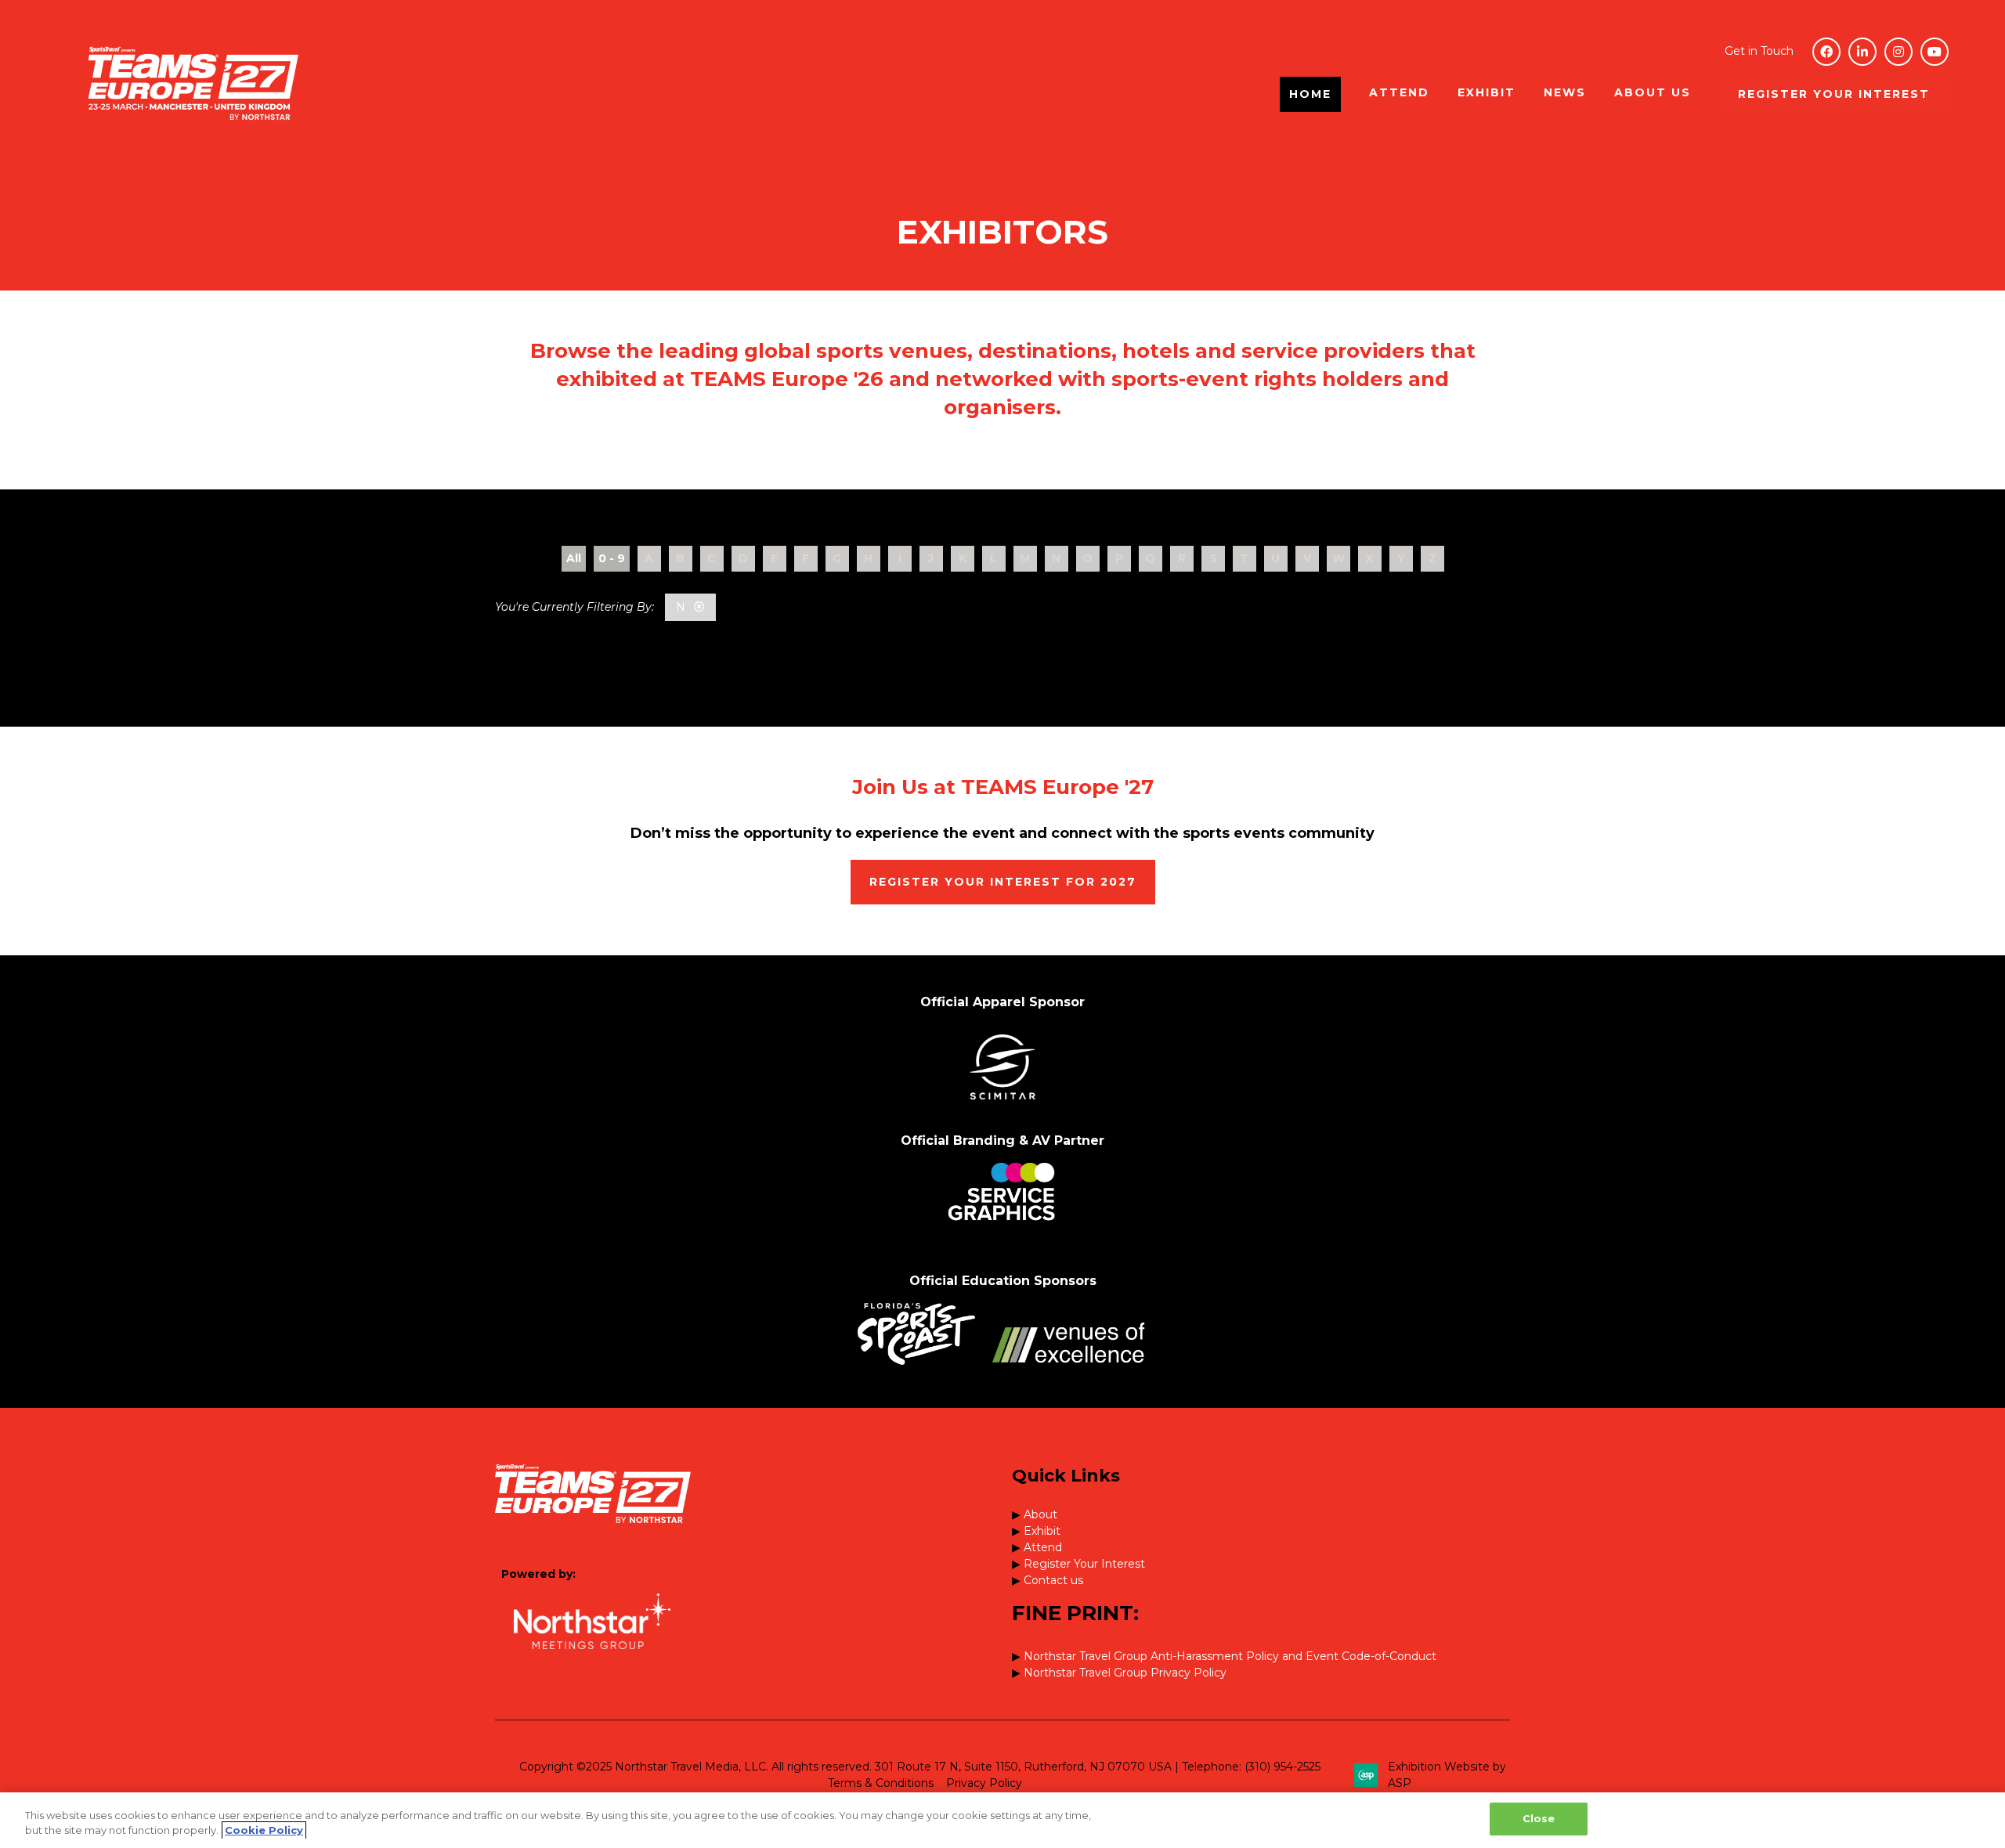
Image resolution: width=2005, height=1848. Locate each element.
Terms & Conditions (881, 1783)
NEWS (1565, 92)
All (574, 558)
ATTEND (1399, 92)
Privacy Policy (984, 1783)
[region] (1002, 1820)
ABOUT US (1653, 92)
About (1040, 1514)
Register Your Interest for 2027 (1003, 882)
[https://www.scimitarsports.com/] (1002, 1105)
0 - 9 (612, 558)
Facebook (1826, 52)
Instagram (1898, 52)
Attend (1043, 1547)
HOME (1310, 94)
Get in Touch (1759, 51)
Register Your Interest (1084, 1564)
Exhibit (1042, 1531)
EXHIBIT (1487, 92)
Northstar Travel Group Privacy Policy (1125, 1673)
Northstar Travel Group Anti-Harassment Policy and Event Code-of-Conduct (1230, 1656)
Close (1539, 1818)
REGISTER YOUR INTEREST (1834, 94)
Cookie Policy (264, 1831)
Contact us (1053, 1580)
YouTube (1935, 52)
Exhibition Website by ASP (1447, 1775)
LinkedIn (1862, 52)
